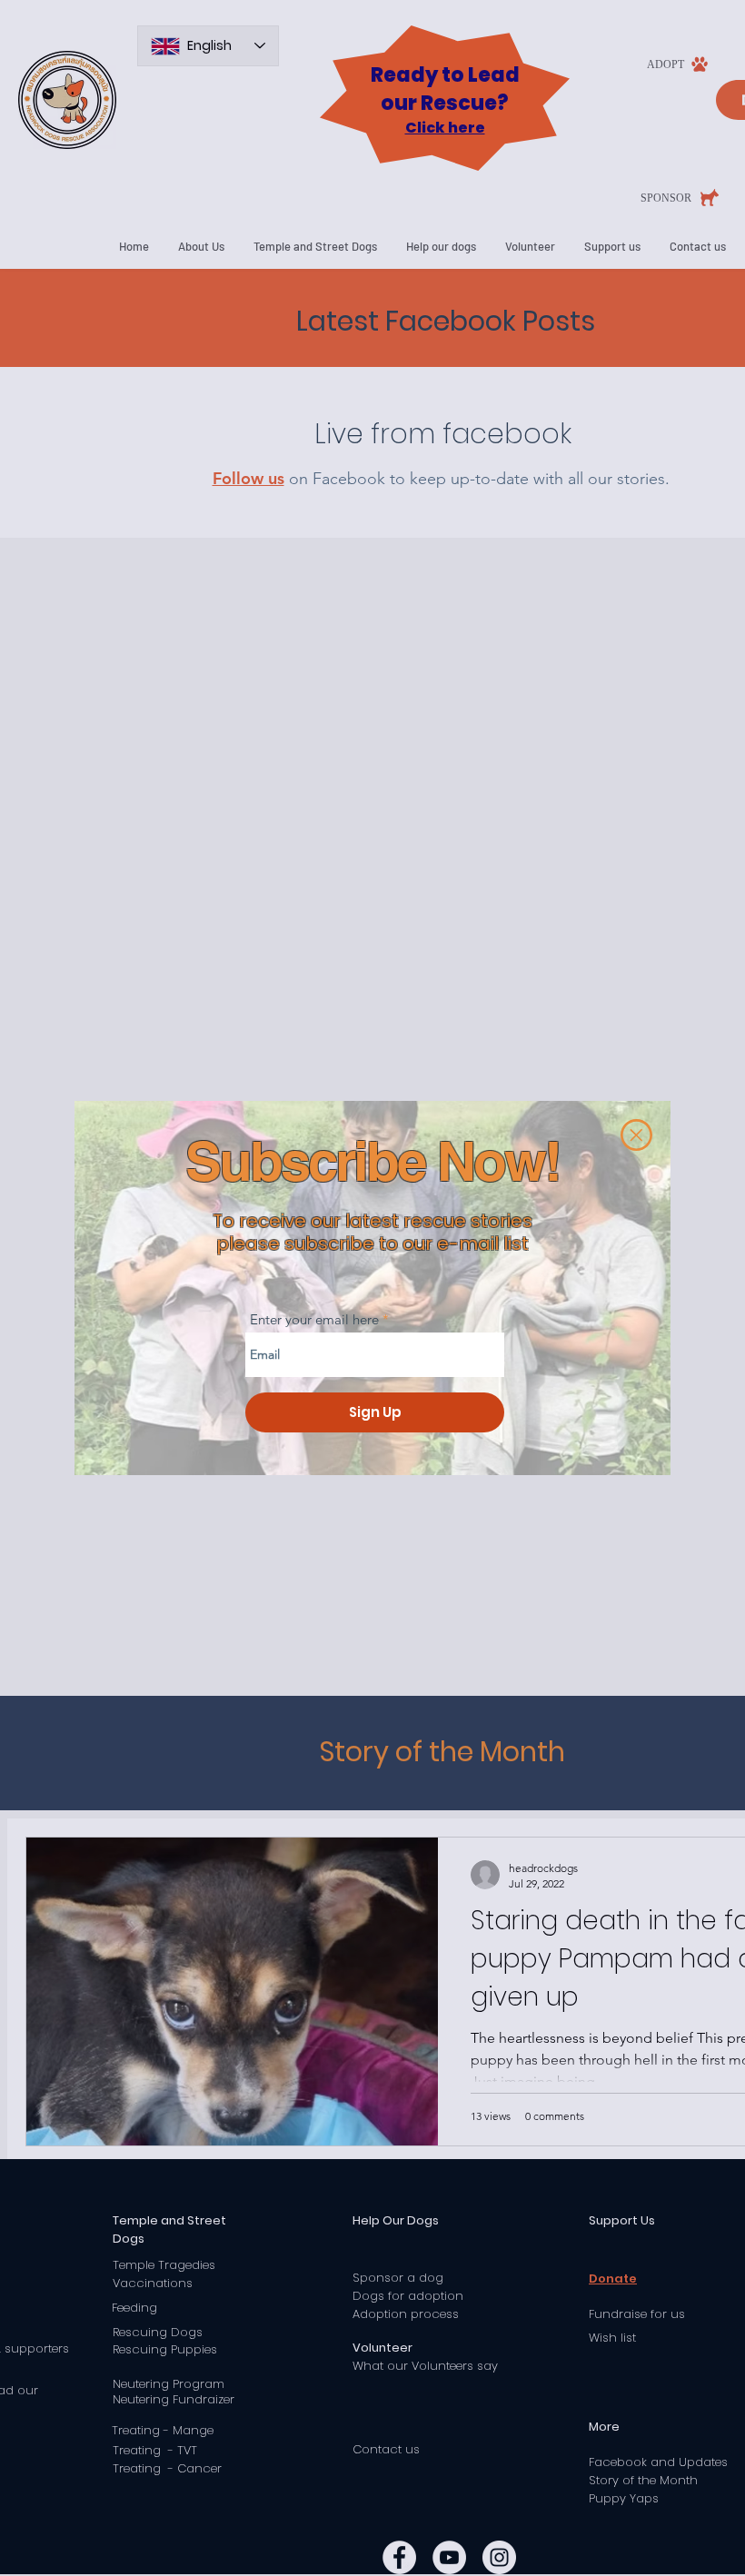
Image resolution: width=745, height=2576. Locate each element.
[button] (636, 1135)
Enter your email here (314, 1319)
